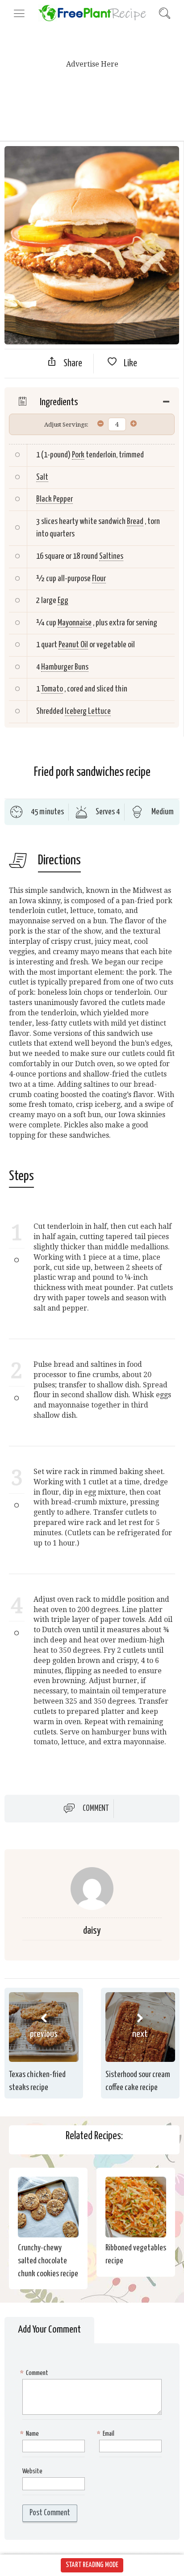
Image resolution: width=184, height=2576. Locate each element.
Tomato (52, 689)
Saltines (111, 556)
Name (31, 2434)
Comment (96, 1809)
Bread (135, 521)
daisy (92, 1931)
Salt (42, 477)
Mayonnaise (75, 623)
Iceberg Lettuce (88, 711)
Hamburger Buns (65, 667)
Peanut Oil (73, 645)
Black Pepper (54, 499)
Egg (63, 601)
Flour (99, 579)
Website (32, 2471)
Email (107, 2434)
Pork (78, 455)
